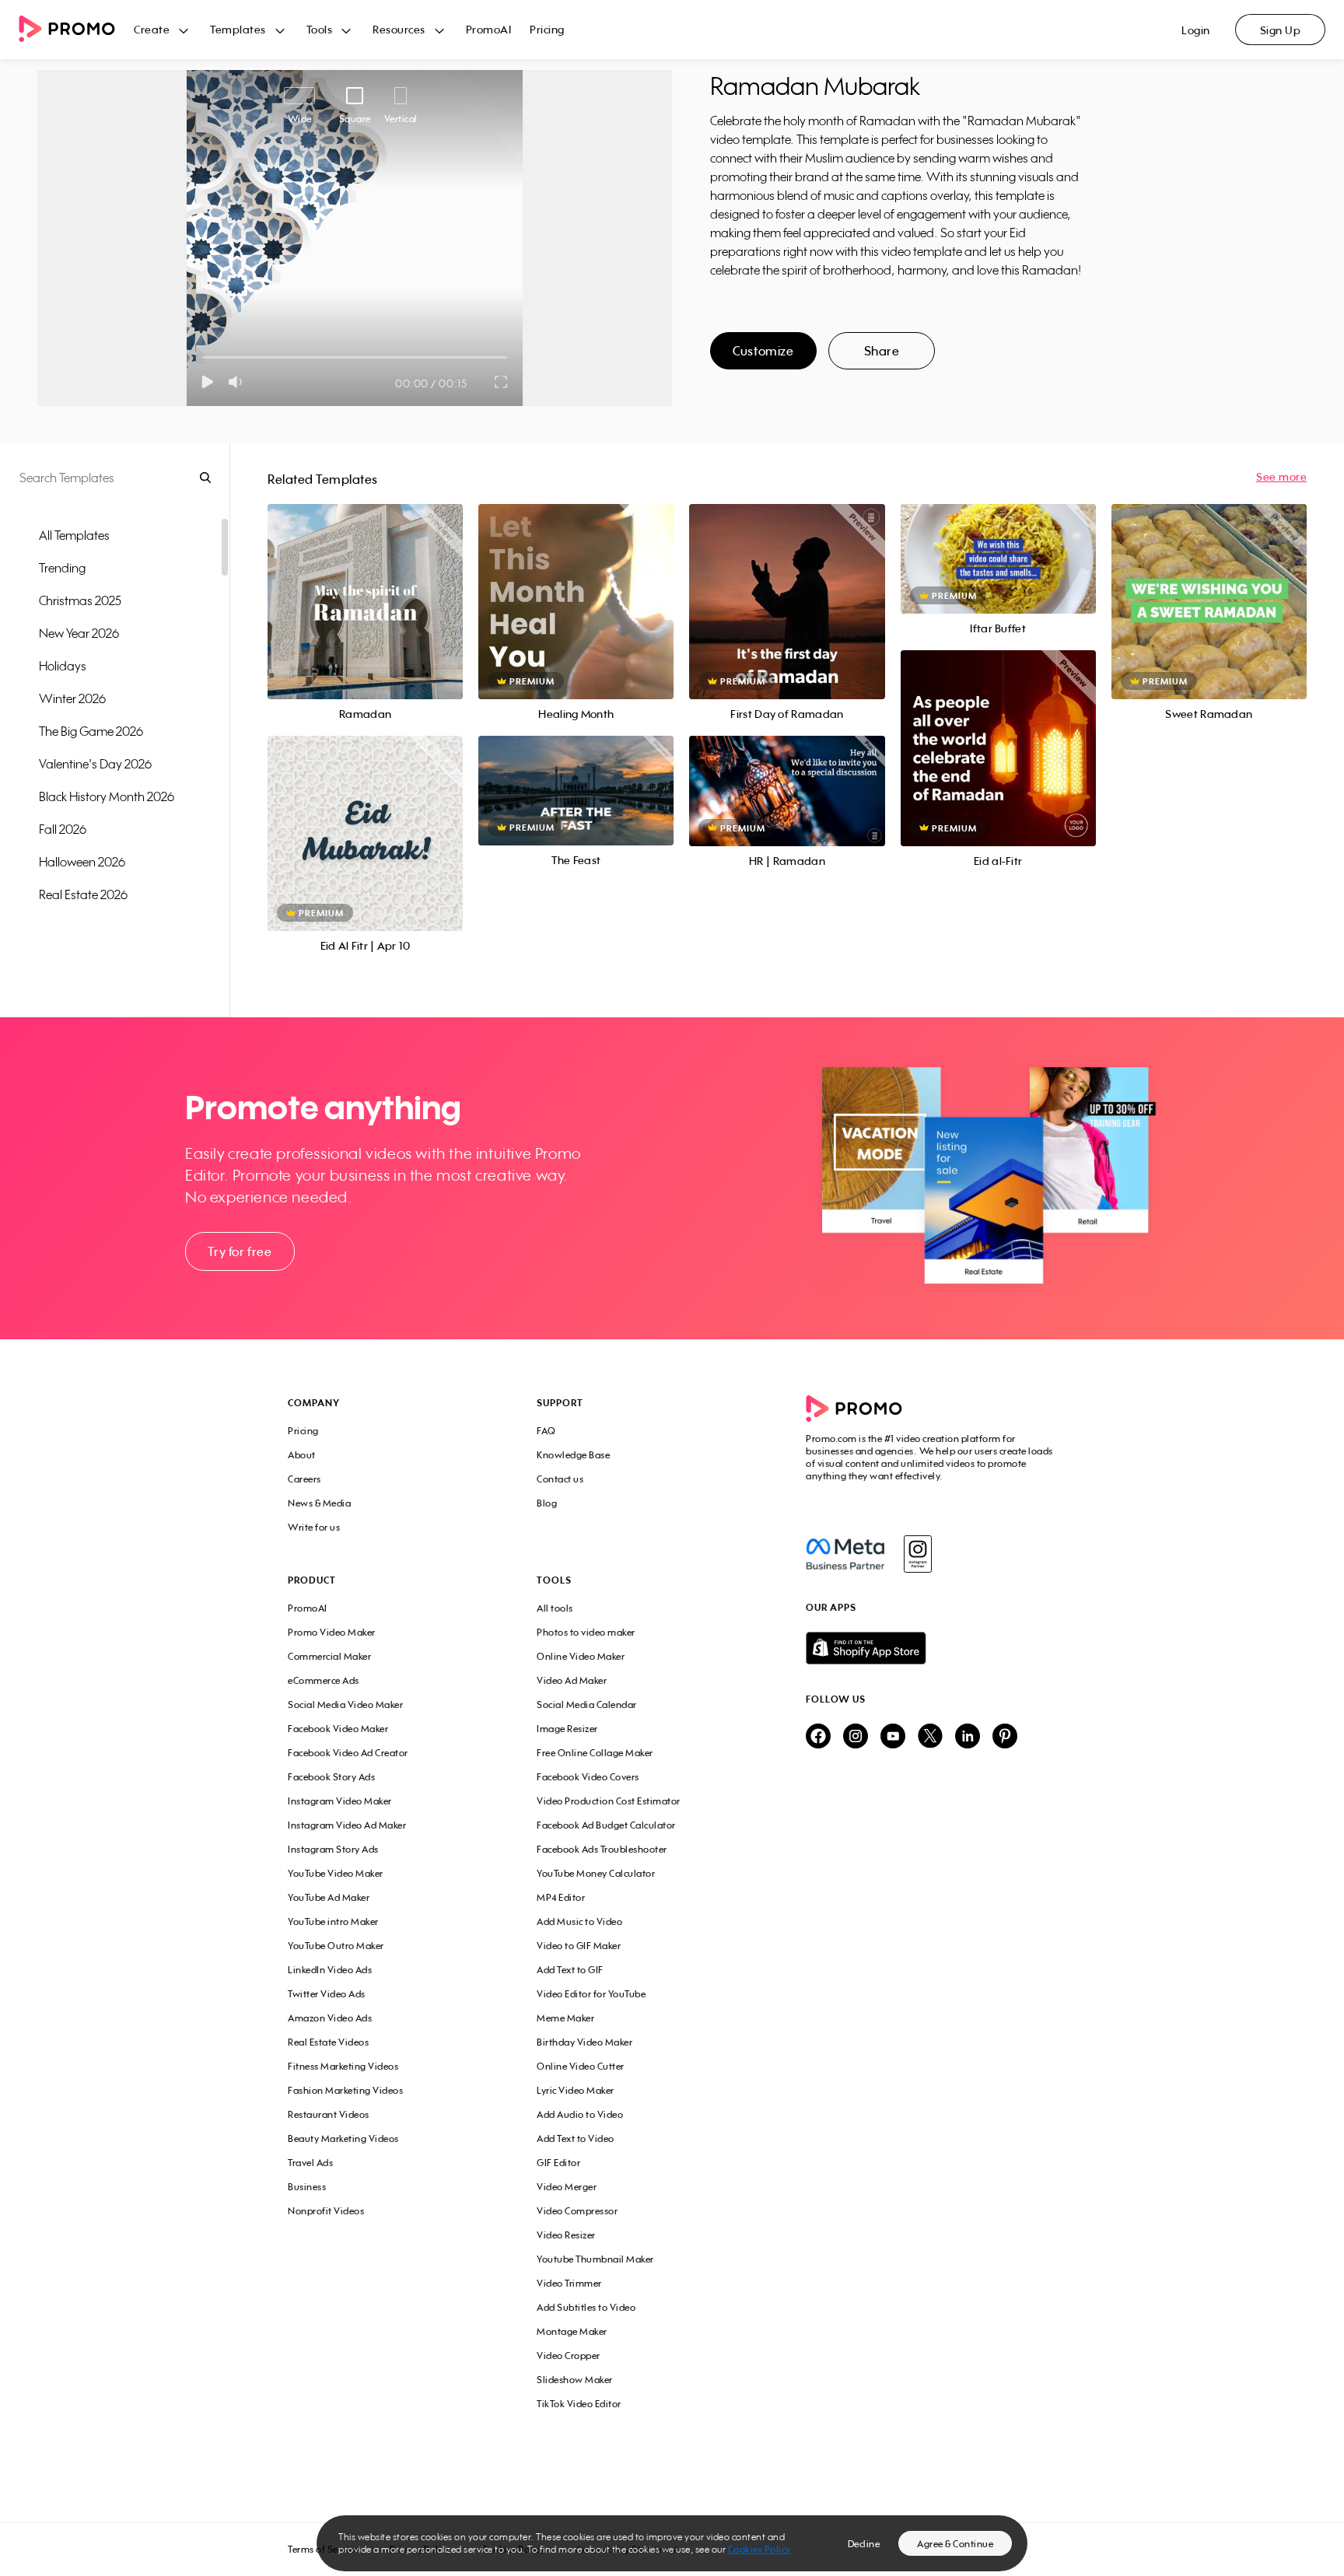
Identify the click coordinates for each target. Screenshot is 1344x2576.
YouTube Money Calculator (596, 1873)
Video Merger (567, 2187)
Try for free (240, 1251)
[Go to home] (76, 30)
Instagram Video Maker (340, 1801)
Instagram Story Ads (333, 1849)
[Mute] (238, 382)
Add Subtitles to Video (586, 2307)
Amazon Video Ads (330, 2018)
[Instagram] (917, 1554)
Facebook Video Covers (588, 1777)
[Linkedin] (968, 1737)
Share (882, 351)
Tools (320, 29)
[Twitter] (930, 1737)
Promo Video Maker (332, 1632)
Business (307, 2187)
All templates (74, 535)
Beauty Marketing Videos (343, 2138)
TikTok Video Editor (579, 2404)
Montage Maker (572, 2331)
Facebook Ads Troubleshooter (602, 1849)
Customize (763, 351)
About (302, 1455)
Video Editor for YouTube (591, 1994)
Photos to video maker (586, 1632)
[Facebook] (845, 1554)
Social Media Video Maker (345, 1704)
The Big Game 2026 (91, 731)
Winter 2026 (72, 698)
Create (152, 29)
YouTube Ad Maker (329, 1897)
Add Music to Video (579, 1921)
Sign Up (1281, 30)
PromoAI (489, 29)
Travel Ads (310, 2163)
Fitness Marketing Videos (343, 2066)
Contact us (560, 1479)
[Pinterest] (1005, 1737)
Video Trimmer (569, 2283)
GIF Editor (558, 2163)
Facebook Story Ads (331, 1777)
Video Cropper (569, 2355)
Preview (366, 584)
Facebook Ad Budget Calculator (606, 1825)
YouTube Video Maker (336, 1873)
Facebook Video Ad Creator (348, 1753)
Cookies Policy (759, 2549)
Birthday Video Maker (584, 2042)
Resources (399, 29)
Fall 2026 (63, 829)
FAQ (546, 1431)
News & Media (319, 1503)
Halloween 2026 (82, 862)
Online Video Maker (581, 1656)
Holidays (63, 666)
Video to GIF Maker (579, 1946)
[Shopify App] (931, 1648)
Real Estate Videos (328, 2042)
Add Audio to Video (580, 2114)
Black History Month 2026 (107, 796)
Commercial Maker (329, 1656)
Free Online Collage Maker (595, 1753)
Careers (304, 1479)
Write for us (314, 1527)
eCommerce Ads (324, 1680)
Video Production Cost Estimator (609, 1801)
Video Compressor (577, 2211)
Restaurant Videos (329, 2114)
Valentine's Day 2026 (95, 764)
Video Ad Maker (572, 1680)
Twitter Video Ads (327, 1994)
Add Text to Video (576, 2138)
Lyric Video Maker (576, 2090)
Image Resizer (567, 1729)
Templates (238, 29)
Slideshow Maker (575, 2380)
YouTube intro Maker (333, 1921)
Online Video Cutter (581, 2066)
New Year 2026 (79, 633)
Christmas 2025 (80, 600)
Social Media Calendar (587, 1704)
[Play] (207, 382)
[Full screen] (502, 382)
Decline (864, 2544)
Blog (547, 1503)
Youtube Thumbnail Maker (595, 2259)
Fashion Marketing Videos (345, 2090)
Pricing (547, 29)
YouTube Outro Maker (336, 1946)
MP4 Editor (561, 1897)
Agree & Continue (955, 2544)
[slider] (203, 357)
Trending (62, 568)
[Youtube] (893, 1737)
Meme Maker (565, 2018)
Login (1196, 30)
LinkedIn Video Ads (330, 1970)
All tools (555, 1608)
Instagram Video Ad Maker (347, 1825)
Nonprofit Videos (326, 2211)
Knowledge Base (573, 1455)
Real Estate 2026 (83, 894)
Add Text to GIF (570, 1970)
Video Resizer (566, 2235)
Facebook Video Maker (338, 1729)
